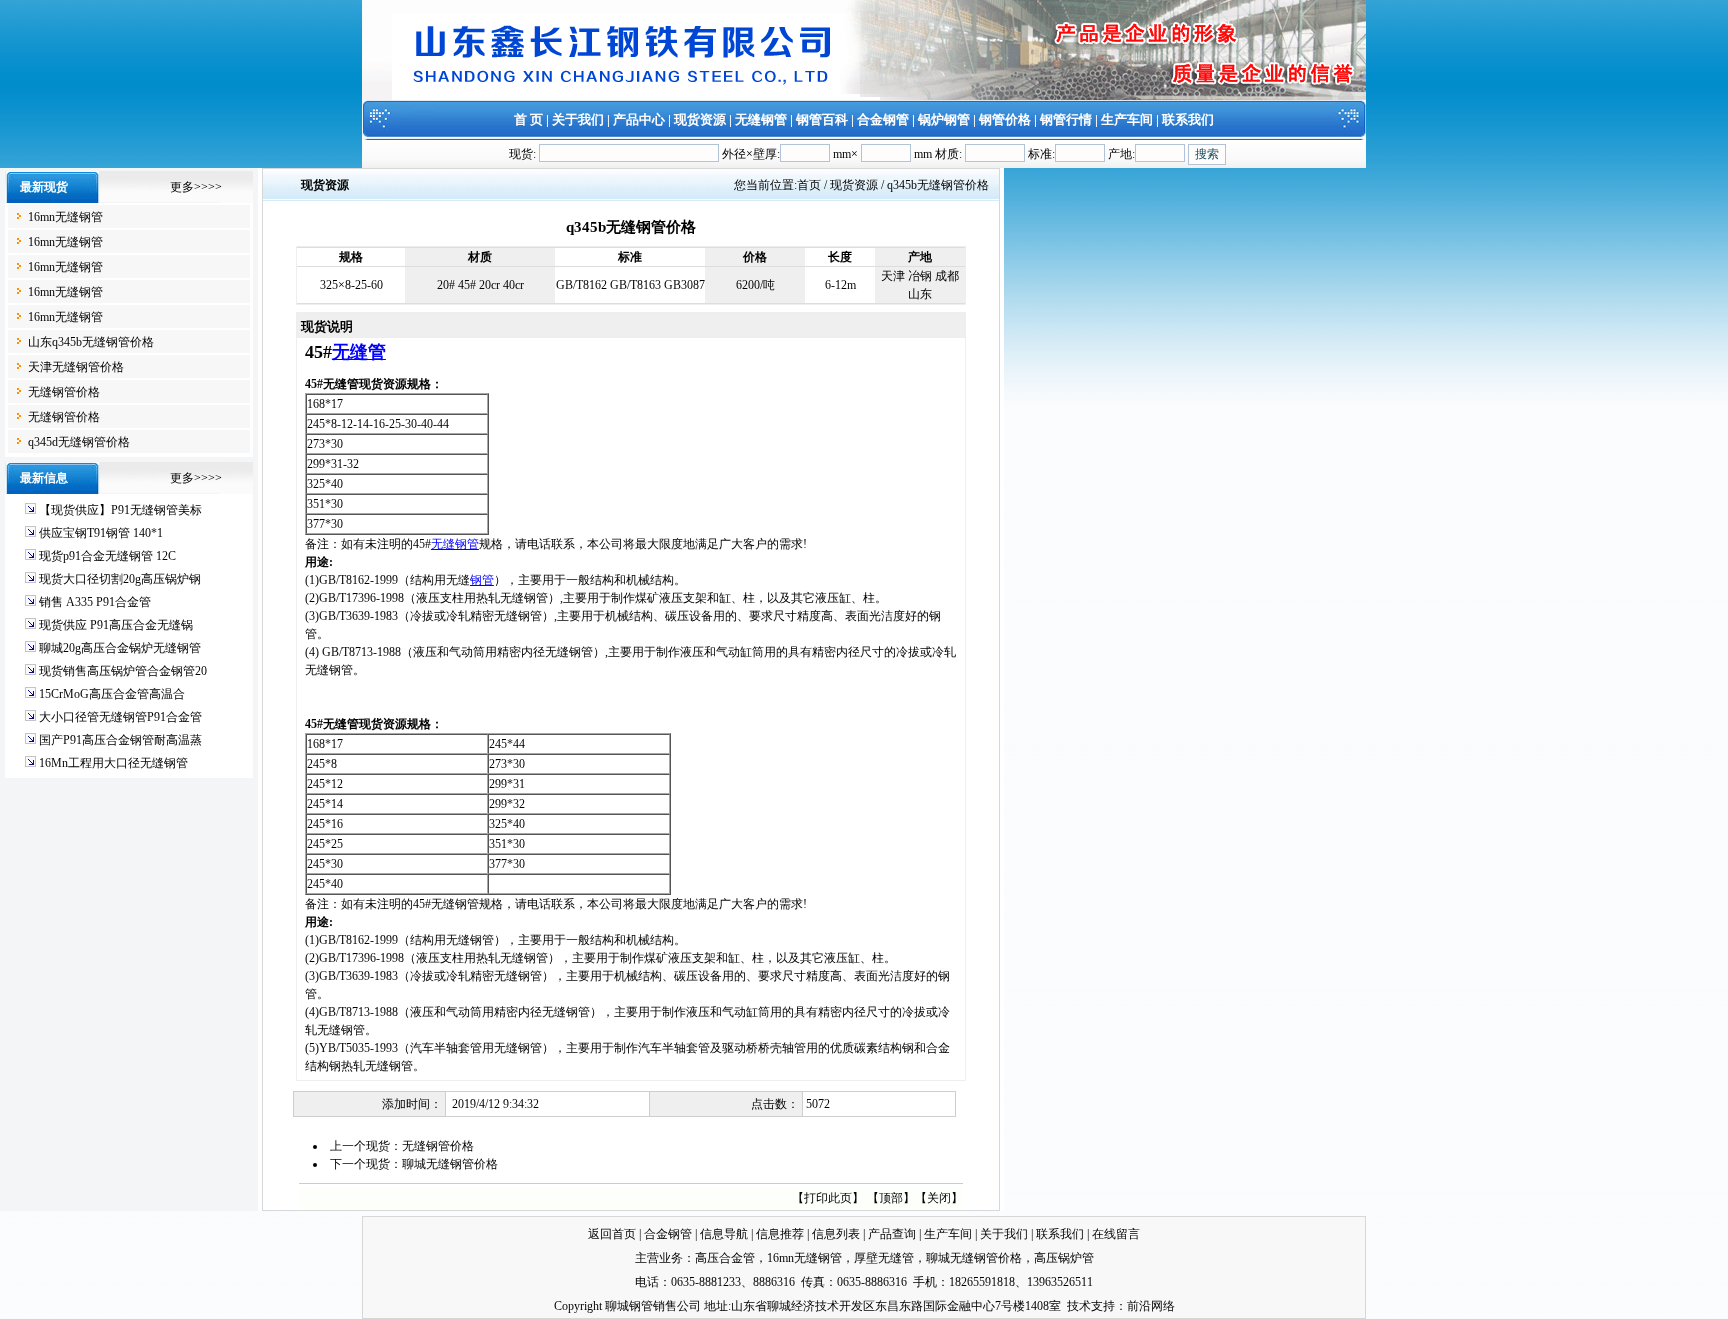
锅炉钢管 (944, 119)
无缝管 (359, 352)
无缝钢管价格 (64, 392)
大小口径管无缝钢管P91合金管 (120, 717)
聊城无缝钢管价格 (450, 1164)
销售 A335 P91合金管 (95, 602)
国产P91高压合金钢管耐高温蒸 (120, 740)
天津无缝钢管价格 (76, 367)
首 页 (528, 119)
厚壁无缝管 (884, 1258)
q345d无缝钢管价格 (79, 442)
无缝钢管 (761, 119)
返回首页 (612, 1234)
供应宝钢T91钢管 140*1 (101, 533)
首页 (809, 185)
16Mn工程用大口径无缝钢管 (113, 763)
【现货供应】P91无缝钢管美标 (120, 510)
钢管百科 (822, 119)
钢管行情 (1066, 119)
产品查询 (892, 1234)
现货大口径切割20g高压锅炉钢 (120, 579)
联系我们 (1188, 119)
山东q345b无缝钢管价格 (91, 342)
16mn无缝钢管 (65, 217)
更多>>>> (196, 187)
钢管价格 (1005, 119)
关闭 (939, 1198)
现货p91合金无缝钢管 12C (107, 556)
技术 (1079, 1306)
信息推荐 (780, 1234)
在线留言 (1116, 1234)
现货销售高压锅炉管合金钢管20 (123, 671)
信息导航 (724, 1234)
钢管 (482, 580)
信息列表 (836, 1234)
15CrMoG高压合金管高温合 (112, 694)
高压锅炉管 (1064, 1258)
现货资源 (700, 119)
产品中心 (639, 119)
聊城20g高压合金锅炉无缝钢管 (120, 648)
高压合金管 (725, 1258)
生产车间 (1127, 119)
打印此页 (828, 1198)
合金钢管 (883, 119)
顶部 (891, 1198)
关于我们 (578, 119)
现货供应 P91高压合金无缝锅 (116, 625)
